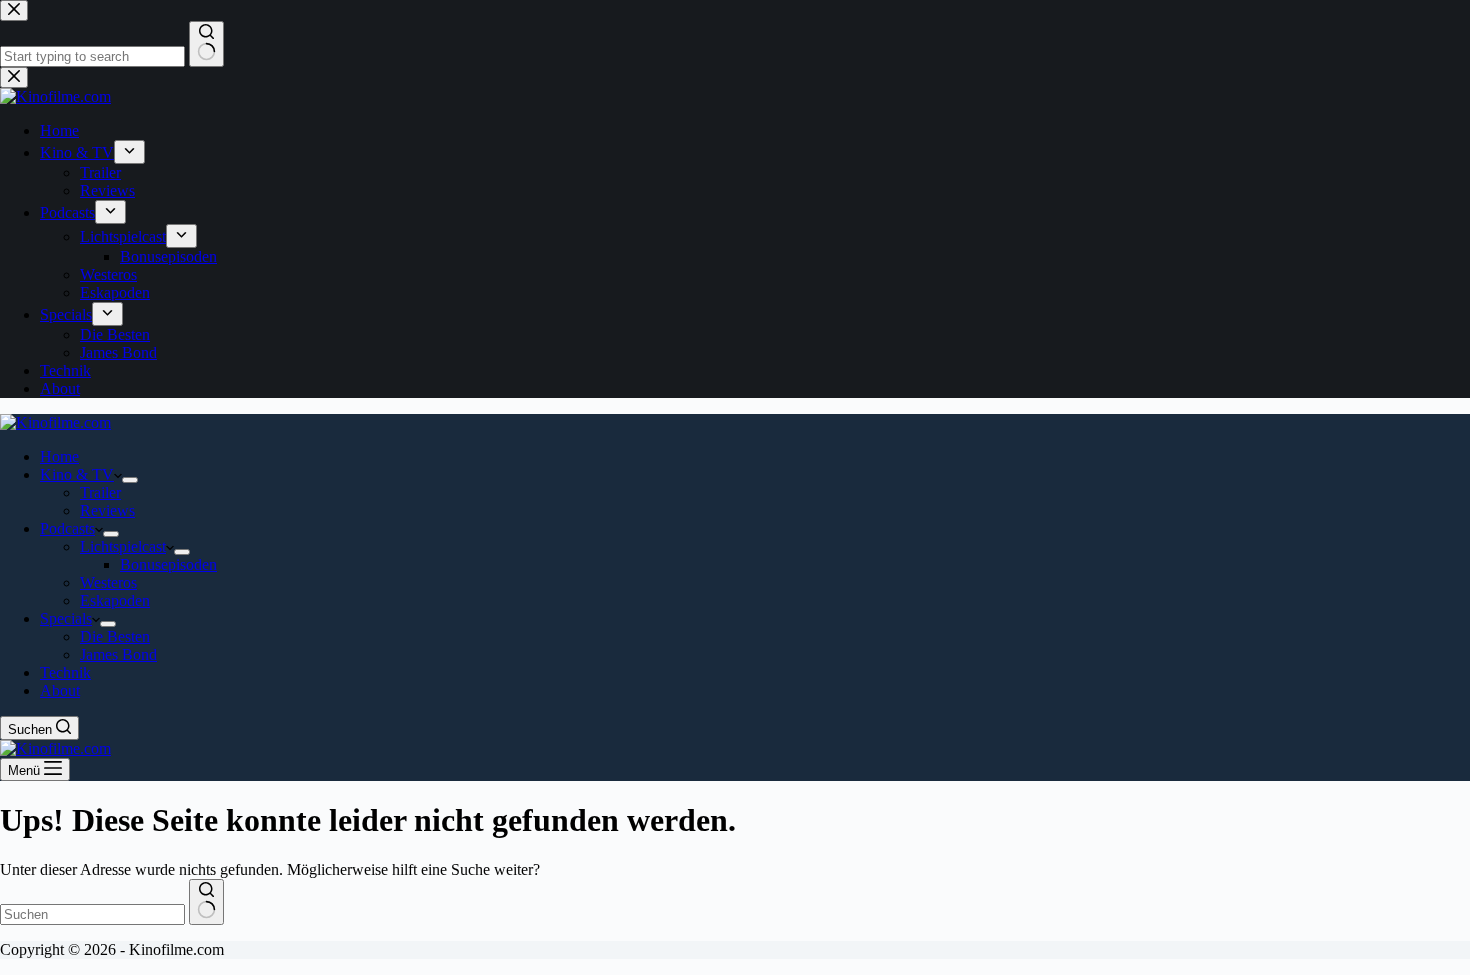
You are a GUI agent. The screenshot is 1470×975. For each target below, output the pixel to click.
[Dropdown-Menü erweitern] (130, 480)
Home (59, 456)
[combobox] (92, 914)
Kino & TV (77, 474)
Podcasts (67, 528)
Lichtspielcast (123, 546)
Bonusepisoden (168, 564)
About (60, 690)
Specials (66, 618)
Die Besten (115, 636)
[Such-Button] (206, 902)
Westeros (108, 582)
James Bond (118, 654)
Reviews (107, 510)
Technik (65, 672)
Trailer (100, 492)
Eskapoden (115, 600)
